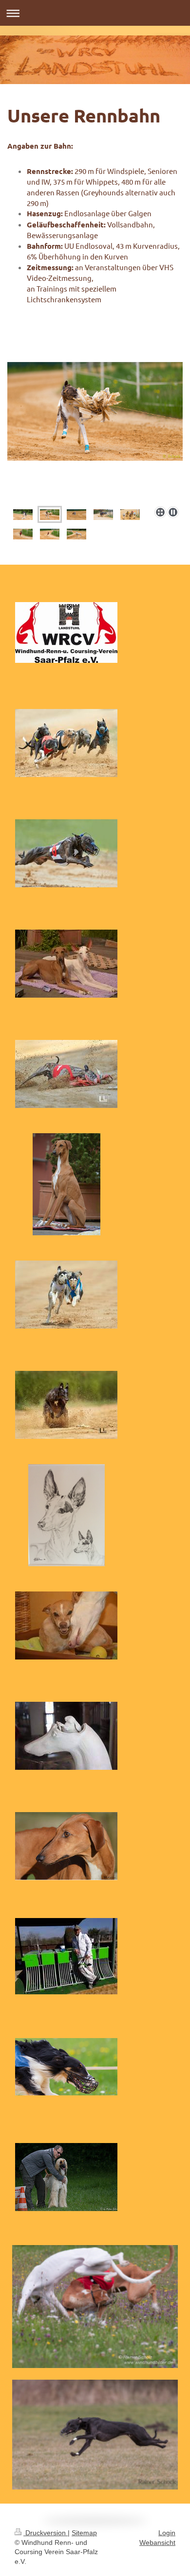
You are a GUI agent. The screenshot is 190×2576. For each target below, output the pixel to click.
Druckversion (46, 2533)
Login (167, 2533)
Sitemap (84, 2533)
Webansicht (157, 2542)
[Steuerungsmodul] (66, 1736)
